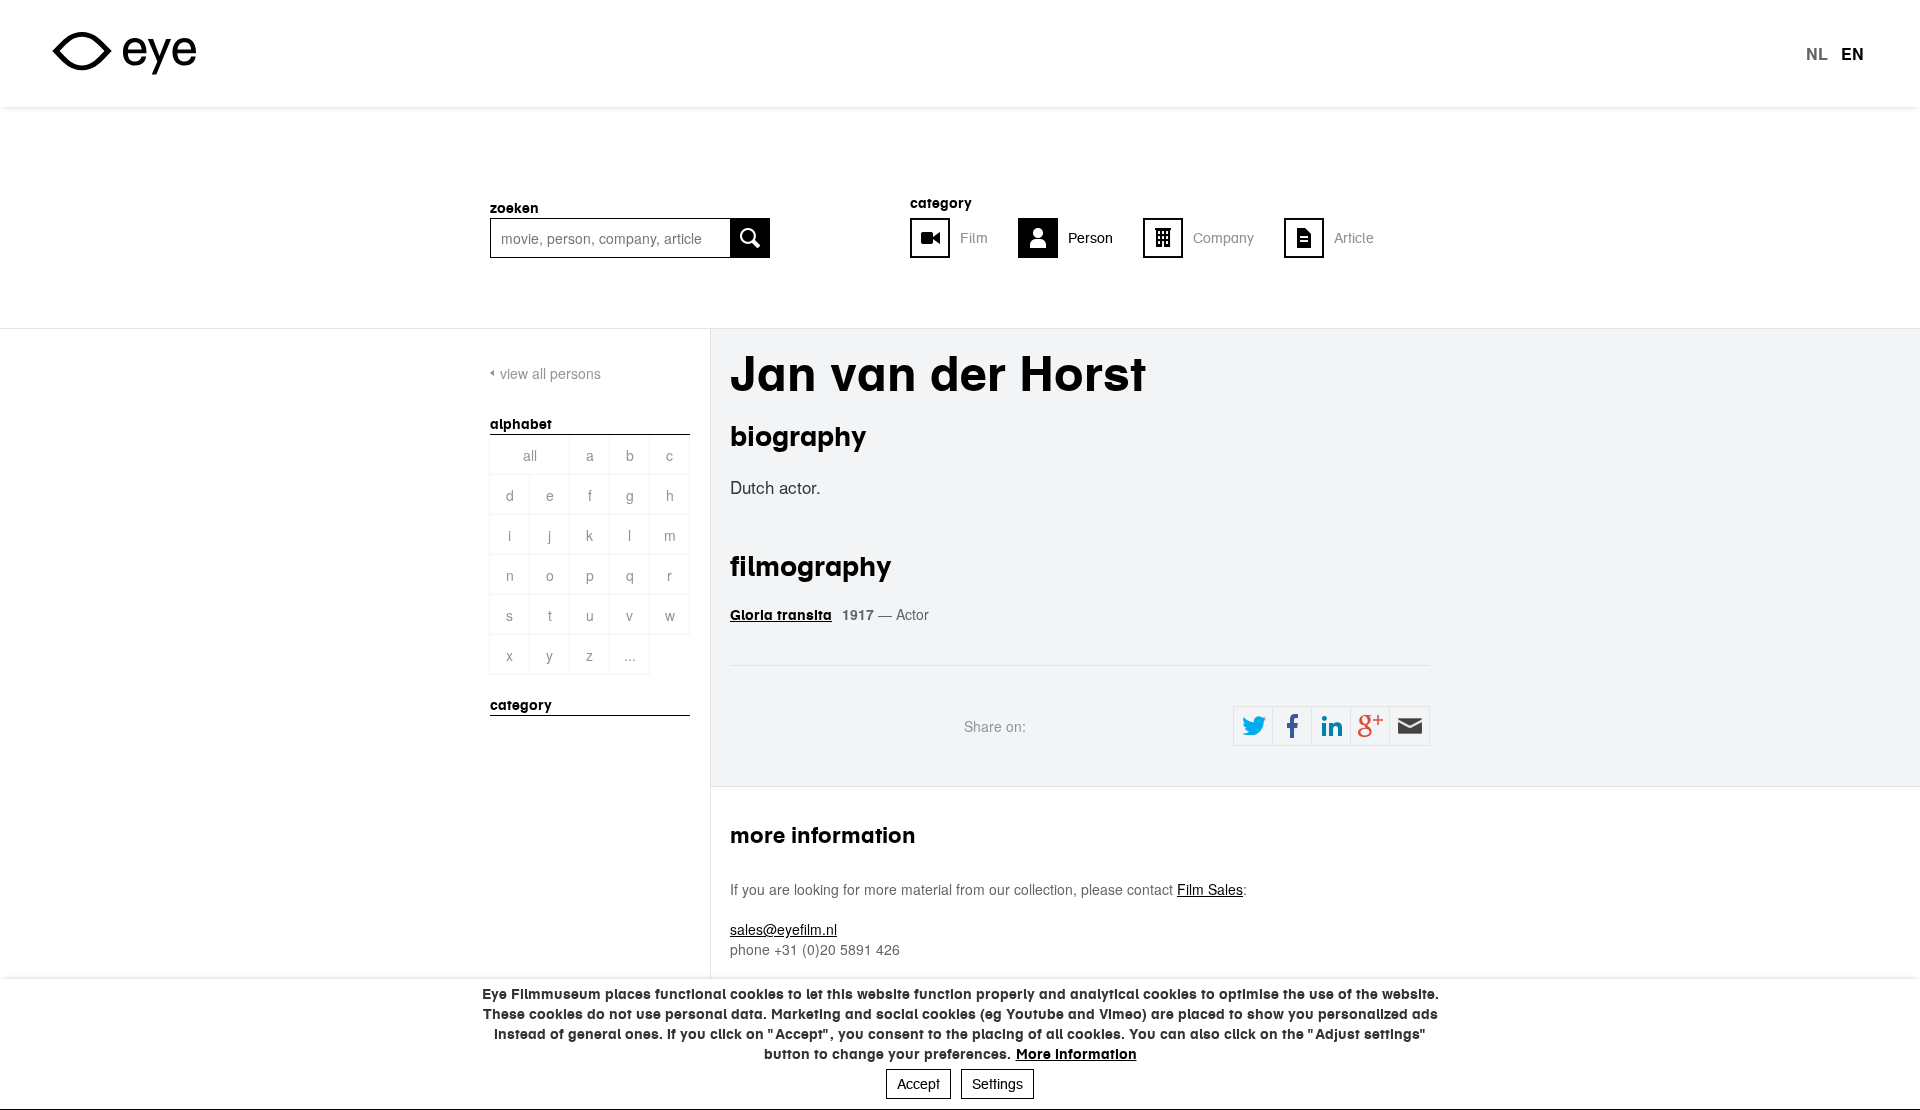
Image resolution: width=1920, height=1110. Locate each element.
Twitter (1253, 726)
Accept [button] (918, 1084)
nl (1817, 54)
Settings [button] (997, 1084)
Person (1090, 238)
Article (1354, 238)
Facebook (1292, 726)
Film (974, 238)
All (530, 455)
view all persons (550, 373)
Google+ (1370, 726)
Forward (1409, 726)
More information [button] (1076, 1054)
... (630, 655)
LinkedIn (1331, 726)
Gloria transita (781, 615)
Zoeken (514, 208)
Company (1223, 238)
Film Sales (1210, 889)
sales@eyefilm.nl (783, 929)
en (1852, 54)
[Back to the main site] (124, 53)
